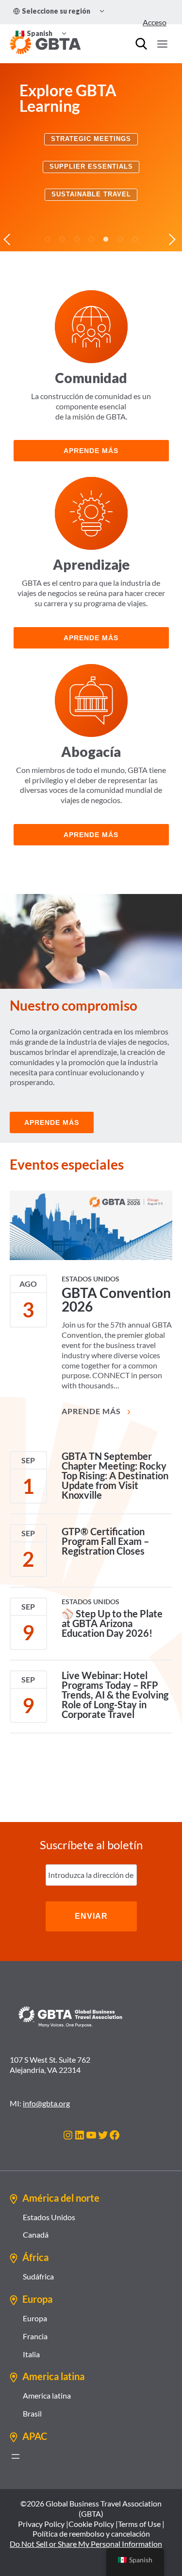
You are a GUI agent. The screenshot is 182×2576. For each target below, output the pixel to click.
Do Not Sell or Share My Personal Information (86, 2544)
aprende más (91, 451)
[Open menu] (162, 44)
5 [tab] (106, 239)
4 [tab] (91, 239)
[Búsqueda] (141, 44)
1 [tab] (48, 239)
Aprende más (91, 638)
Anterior (10, 239)
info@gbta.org (46, 2103)
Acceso (155, 22)
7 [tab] (135, 239)
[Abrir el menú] (16, 2456)
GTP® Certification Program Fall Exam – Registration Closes (105, 1541)
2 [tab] (62, 239)
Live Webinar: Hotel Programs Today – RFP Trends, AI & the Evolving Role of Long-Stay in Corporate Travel (115, 1695)
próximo (172, 239)
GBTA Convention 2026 (116, 1299)
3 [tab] (77, 239)
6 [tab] (120, 239)
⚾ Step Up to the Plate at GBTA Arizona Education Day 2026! (112, 1623)
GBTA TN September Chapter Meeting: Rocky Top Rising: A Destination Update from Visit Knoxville (115, 1475)
